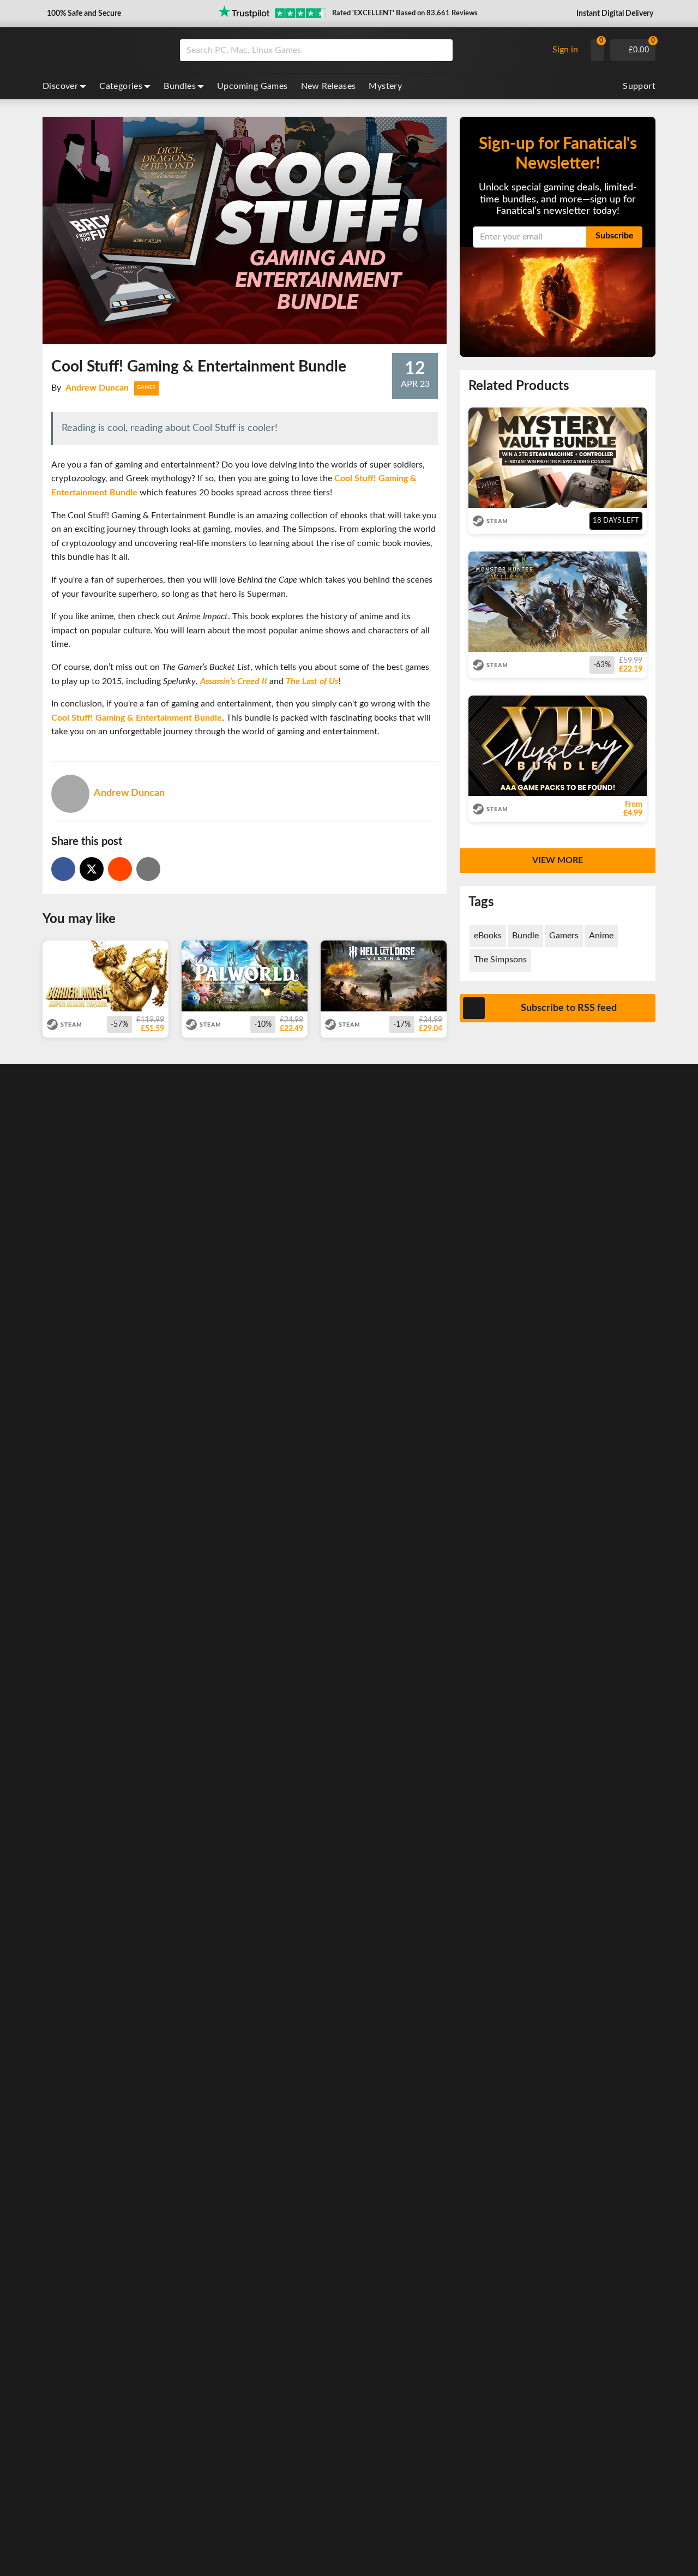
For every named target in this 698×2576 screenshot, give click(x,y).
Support (639, 86)
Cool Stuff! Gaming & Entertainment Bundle (137, 718)
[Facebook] (63, 869)
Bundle (525, 936)
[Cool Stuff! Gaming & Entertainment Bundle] (120, 869)
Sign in (565, 50)
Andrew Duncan (97, 388)
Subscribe (615, 236)
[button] (83, 14)
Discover (60, 86)
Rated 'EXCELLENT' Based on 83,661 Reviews (405, 13)
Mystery (385, 86)
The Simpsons (500, 960)
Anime (601, 936)
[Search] (441, 50)
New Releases (329, 86)
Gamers (564, 936)
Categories (121, 86)
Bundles (180, 86)
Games (146, 387)
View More (558, 860)
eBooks (488, 936)
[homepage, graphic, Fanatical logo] (103, 50)
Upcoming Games (252, 86)
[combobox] (361, 50)
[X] (92, 869)
